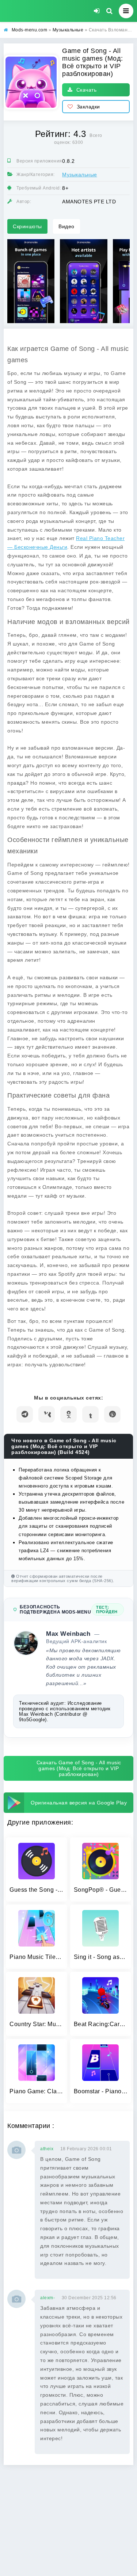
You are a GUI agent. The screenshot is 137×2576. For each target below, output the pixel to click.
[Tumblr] (90, 1414)
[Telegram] (25, 1414)
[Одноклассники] (68, 1414)
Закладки (88, 107)
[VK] (47, 1414)
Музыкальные (80, 175)
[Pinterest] (112, 1414)
